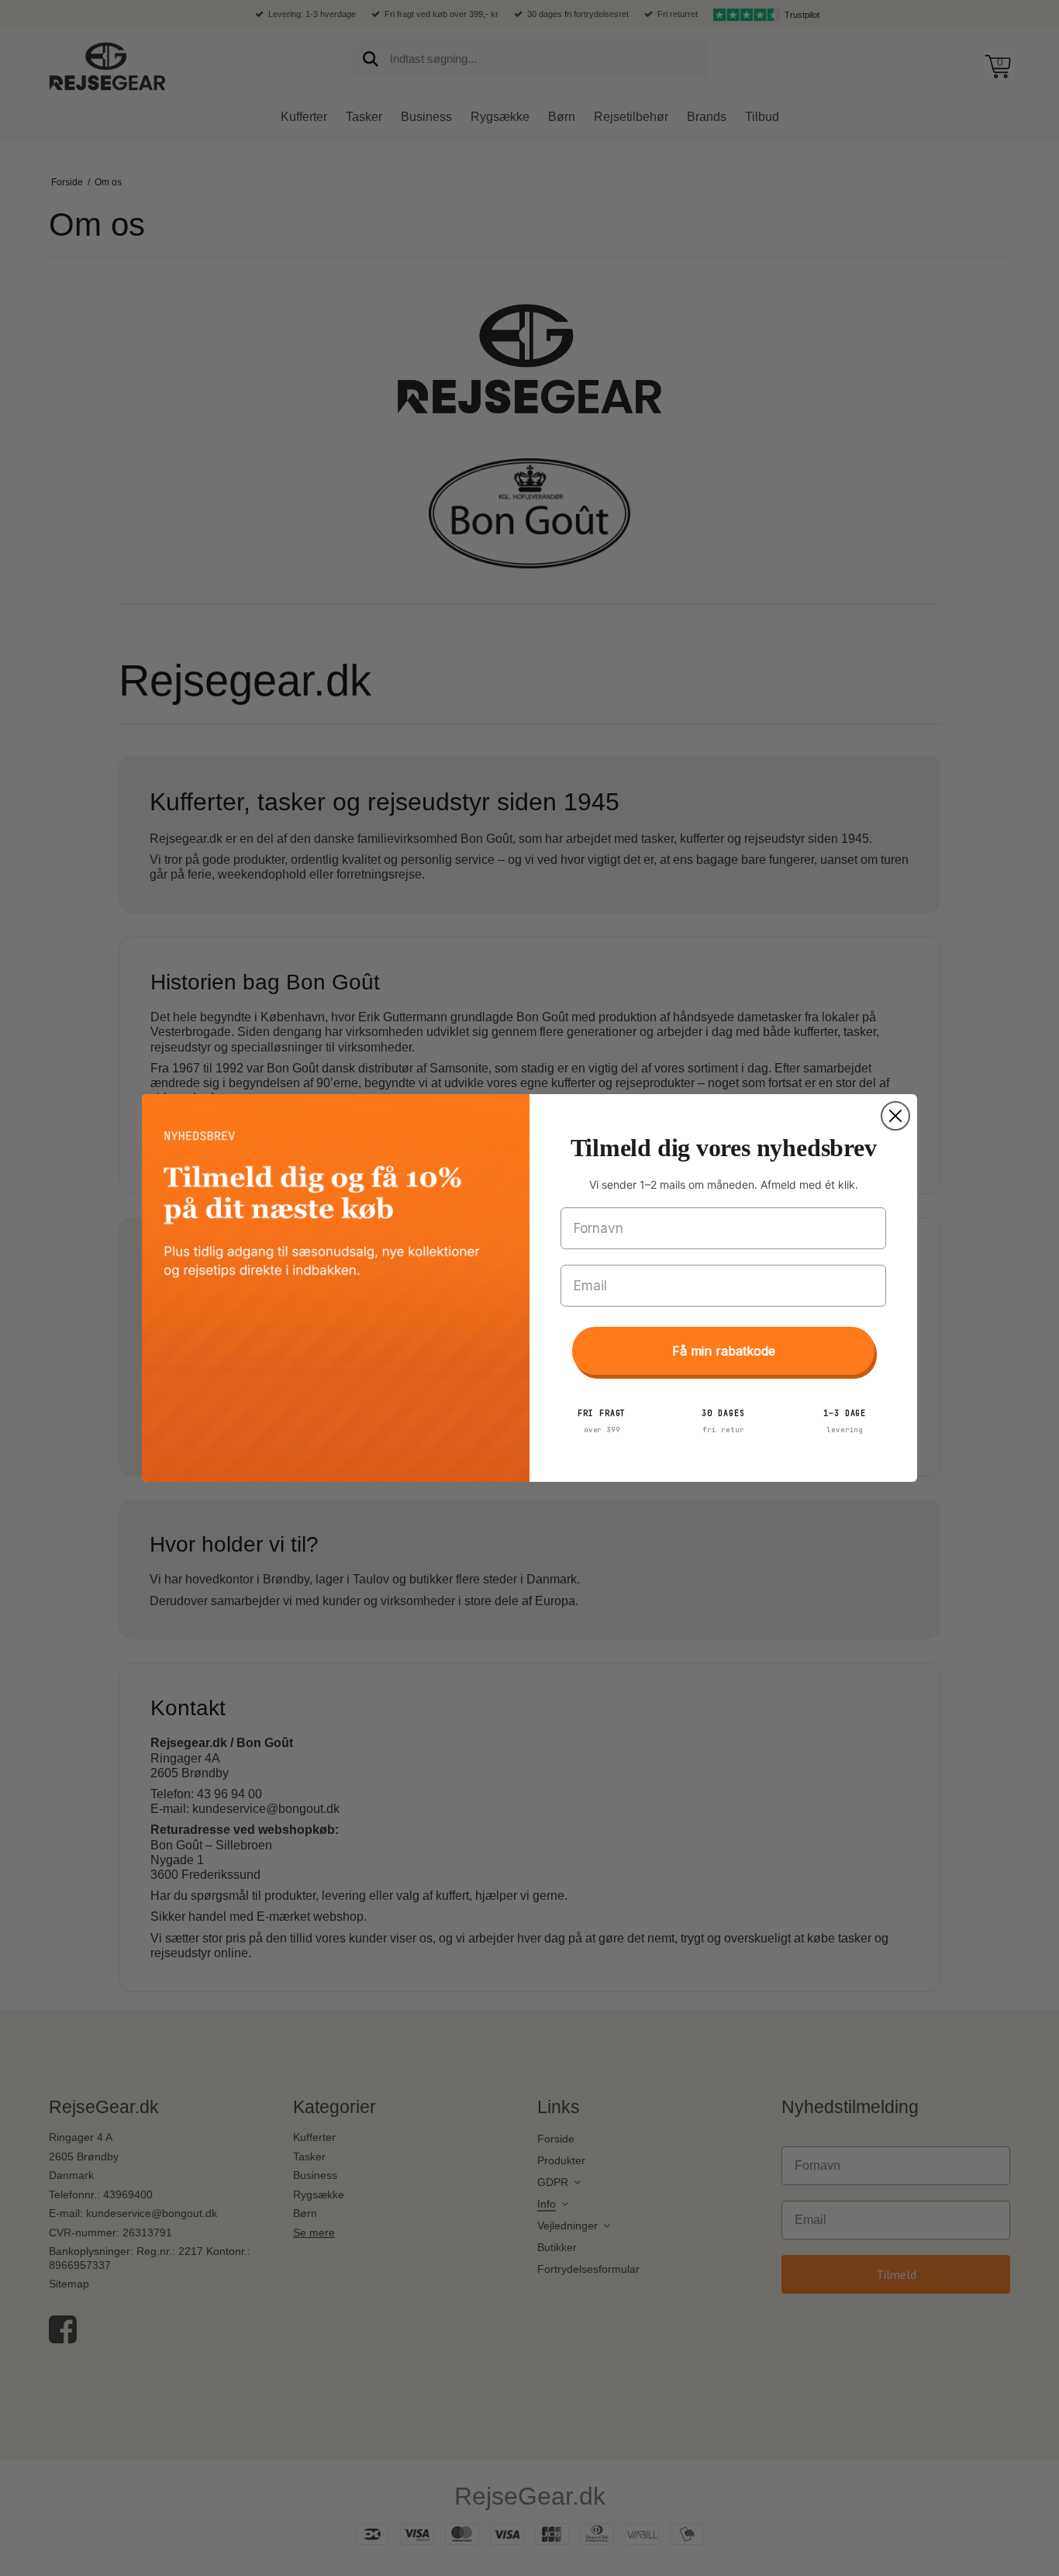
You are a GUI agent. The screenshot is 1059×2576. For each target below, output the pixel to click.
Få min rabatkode (724, 1351)
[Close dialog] (895, 1116)
